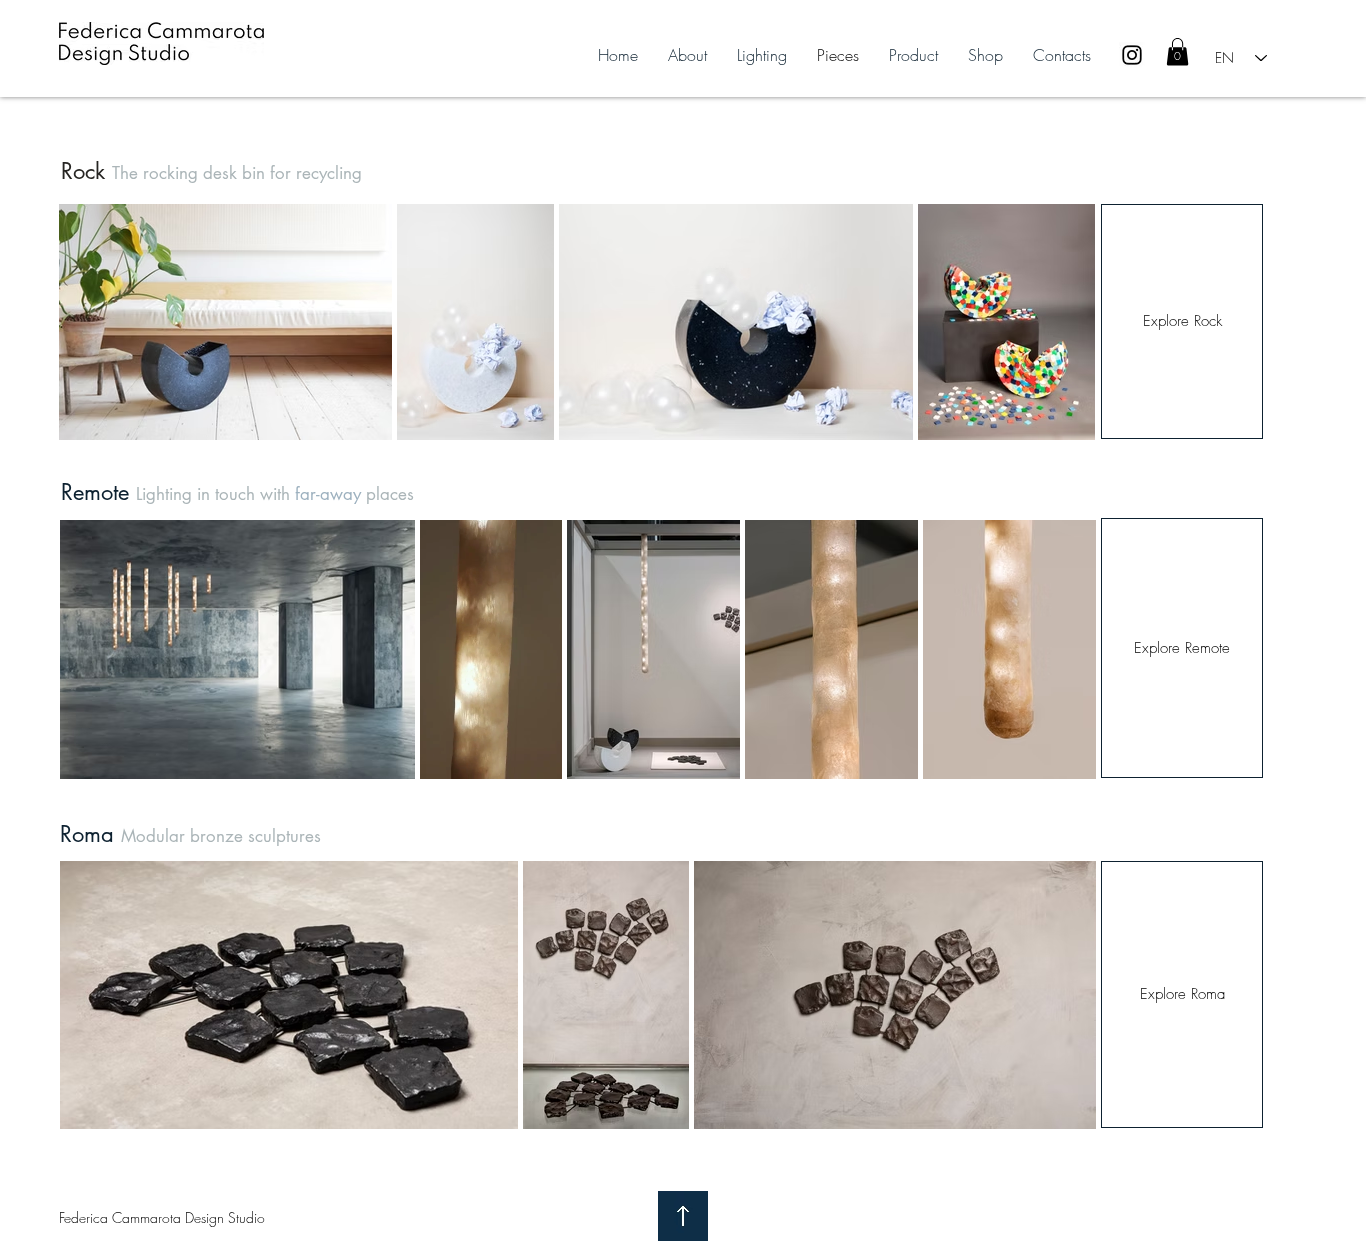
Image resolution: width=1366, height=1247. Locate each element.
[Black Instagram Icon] (1132, 55)
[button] (1177, 51)
